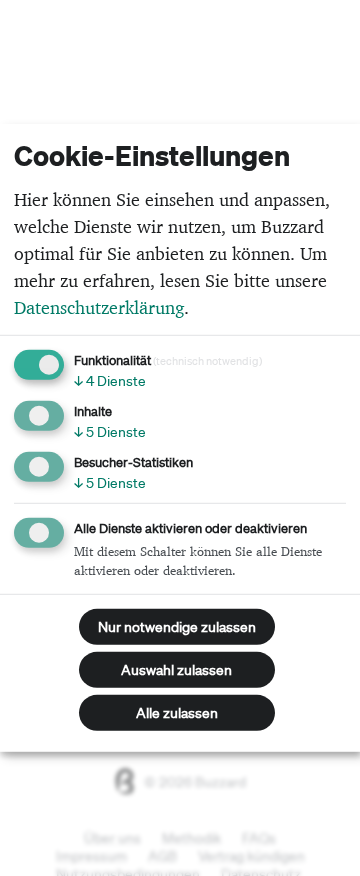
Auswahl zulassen (176, 670)
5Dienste (110, 432)
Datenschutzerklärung (99, 307)
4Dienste (110, 381)
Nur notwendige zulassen (177, 627)
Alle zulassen (177, 713)
